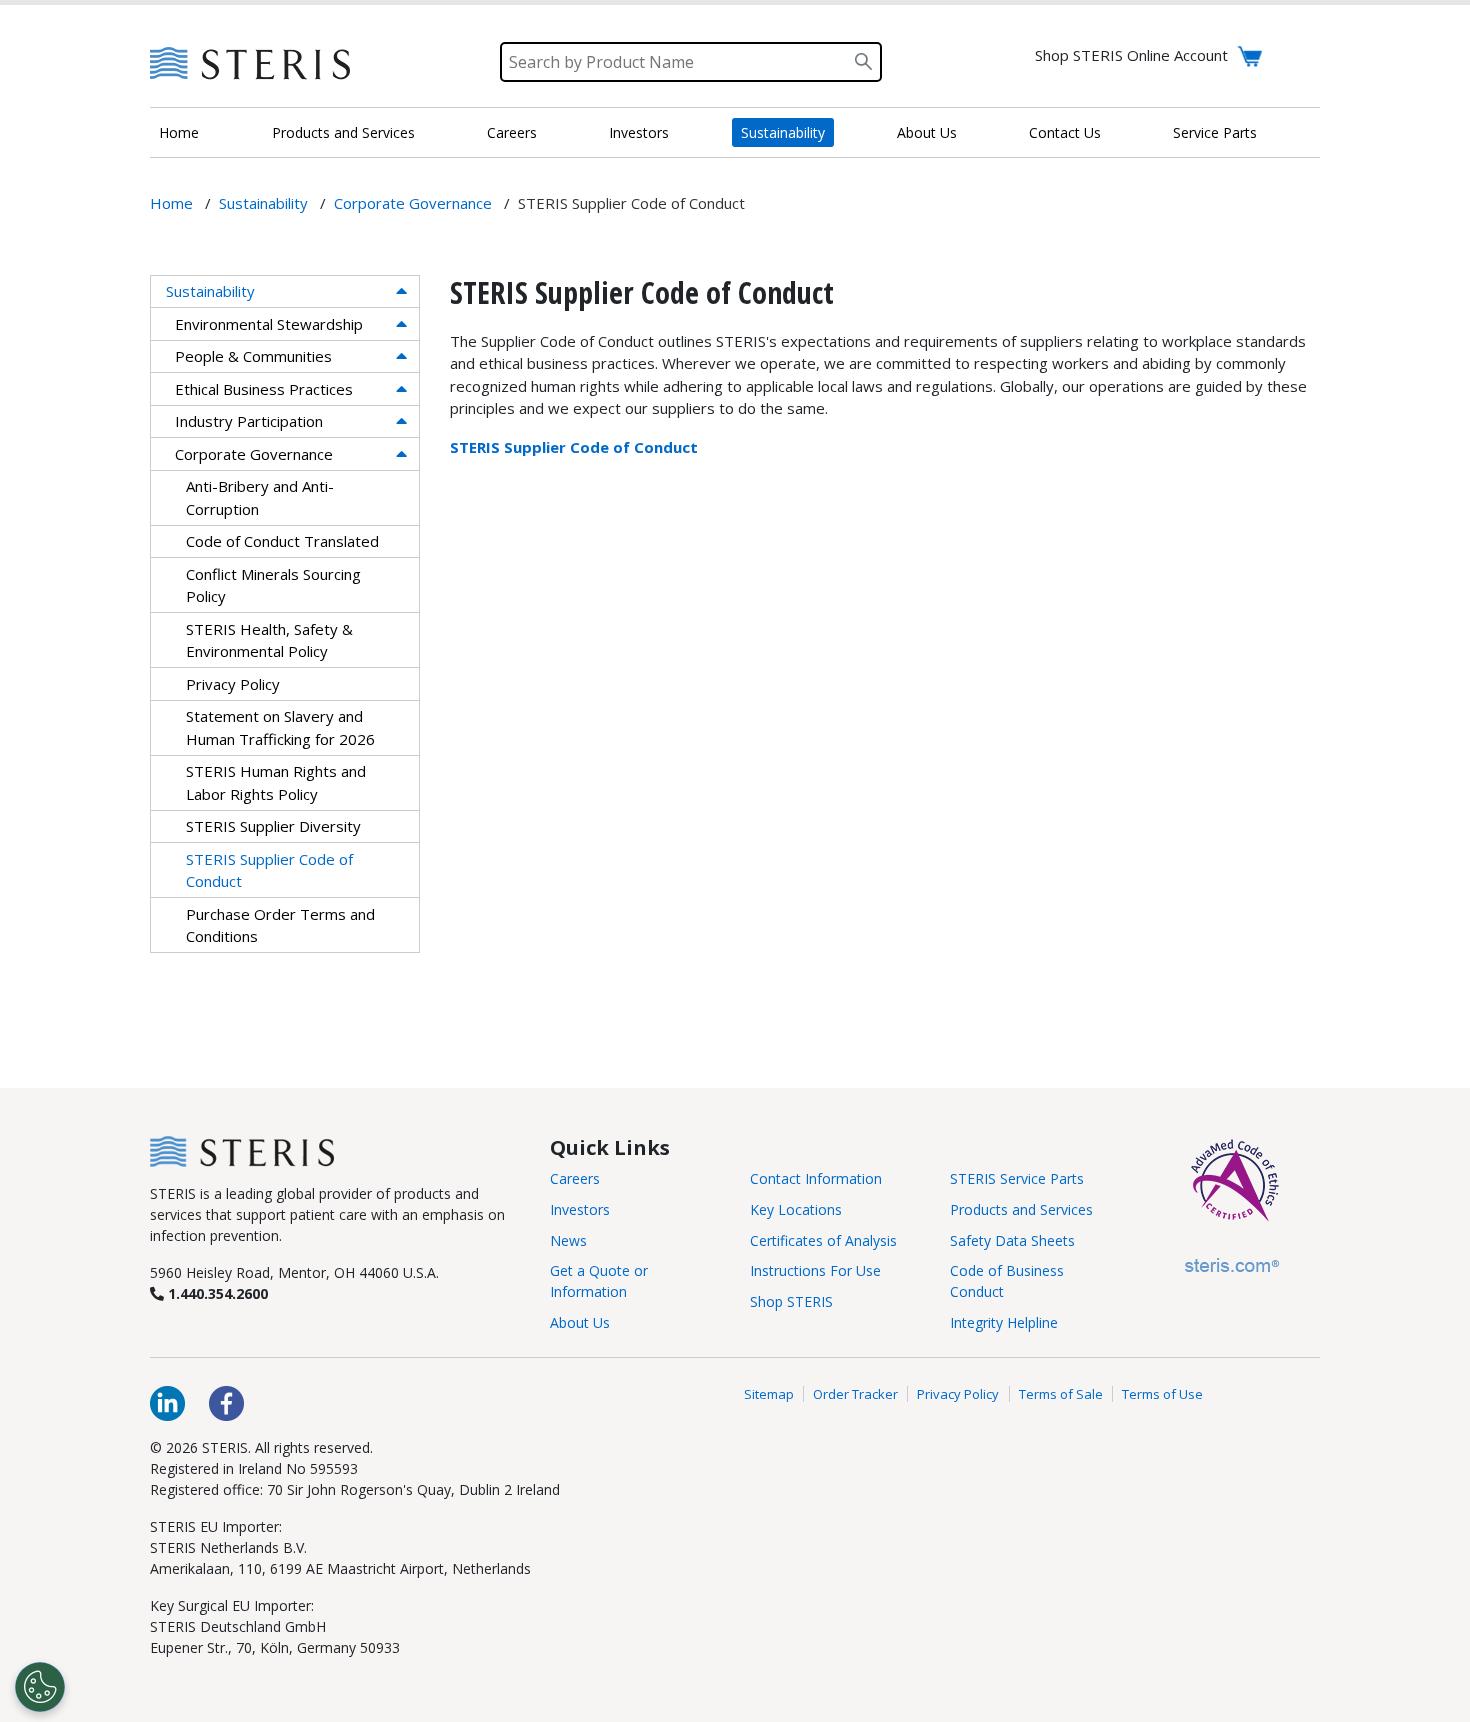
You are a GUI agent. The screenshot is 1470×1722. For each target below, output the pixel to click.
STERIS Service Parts (1017, 1178)
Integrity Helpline (1004, 1322)
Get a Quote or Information (599, 1281)
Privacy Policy (233, 684)
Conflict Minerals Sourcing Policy (273, 585)
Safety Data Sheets (1012, 1240)
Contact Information (816, 1178)
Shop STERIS (791, 1301)
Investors (639, 132)
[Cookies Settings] (40, 1687)
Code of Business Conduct (1007, 1281)
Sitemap (769, 1394)
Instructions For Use (815, 1270)
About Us (927, 132)
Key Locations (796, 1209)
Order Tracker (855, 1394)
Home (179, 132)
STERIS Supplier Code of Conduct (269, 870)
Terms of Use (1162, 1394)
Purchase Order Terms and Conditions (280, 925)
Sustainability (783, 132)
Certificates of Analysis (823, 1240)
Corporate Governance (254, 454)
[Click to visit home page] (242, 1149)
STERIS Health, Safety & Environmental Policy (269, 640)
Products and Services (343, 132)
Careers (512, 132)
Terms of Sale (1061, 1394)
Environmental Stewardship (269, 324)
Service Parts (1215, 132)
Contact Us (1065, 132)
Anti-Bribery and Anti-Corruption (260, 497)
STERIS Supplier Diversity (273, 826)
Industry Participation (249, 421)
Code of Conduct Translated (282, 541)
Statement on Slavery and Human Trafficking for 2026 (280, 727)
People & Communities (253, 356)
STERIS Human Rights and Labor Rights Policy (276, 782)
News (568, 1240)
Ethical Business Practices (264, 389)
